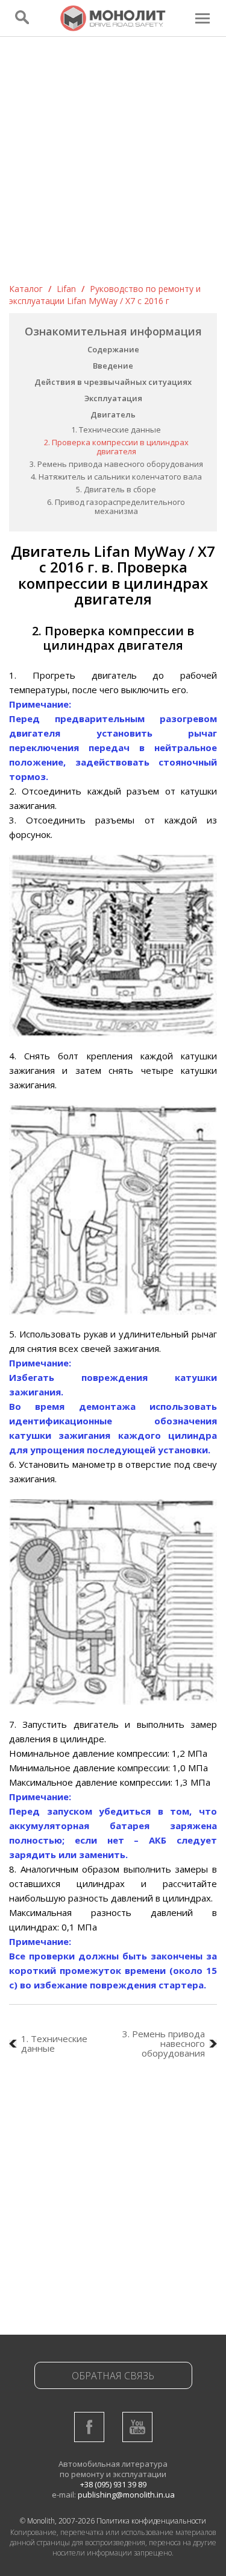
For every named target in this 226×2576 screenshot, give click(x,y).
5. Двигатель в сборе (116, 489)
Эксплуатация (113, 398)
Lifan (66, 289)
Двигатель (113, 414)
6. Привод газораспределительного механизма (116, 506)
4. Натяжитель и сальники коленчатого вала (116, 477)
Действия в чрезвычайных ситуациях (113, 382)
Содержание (113, 349)
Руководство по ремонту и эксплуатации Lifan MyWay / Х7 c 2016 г (105, 295)
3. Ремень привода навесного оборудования (116, 464)
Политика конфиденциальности (151, 2521)
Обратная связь (113, 2376)
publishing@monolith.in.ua (126, 2495)
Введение (113, 366)
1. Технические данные (116, 430)
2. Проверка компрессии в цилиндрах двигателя (116, 447)
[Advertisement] (113, 164)
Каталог (26, 289)
